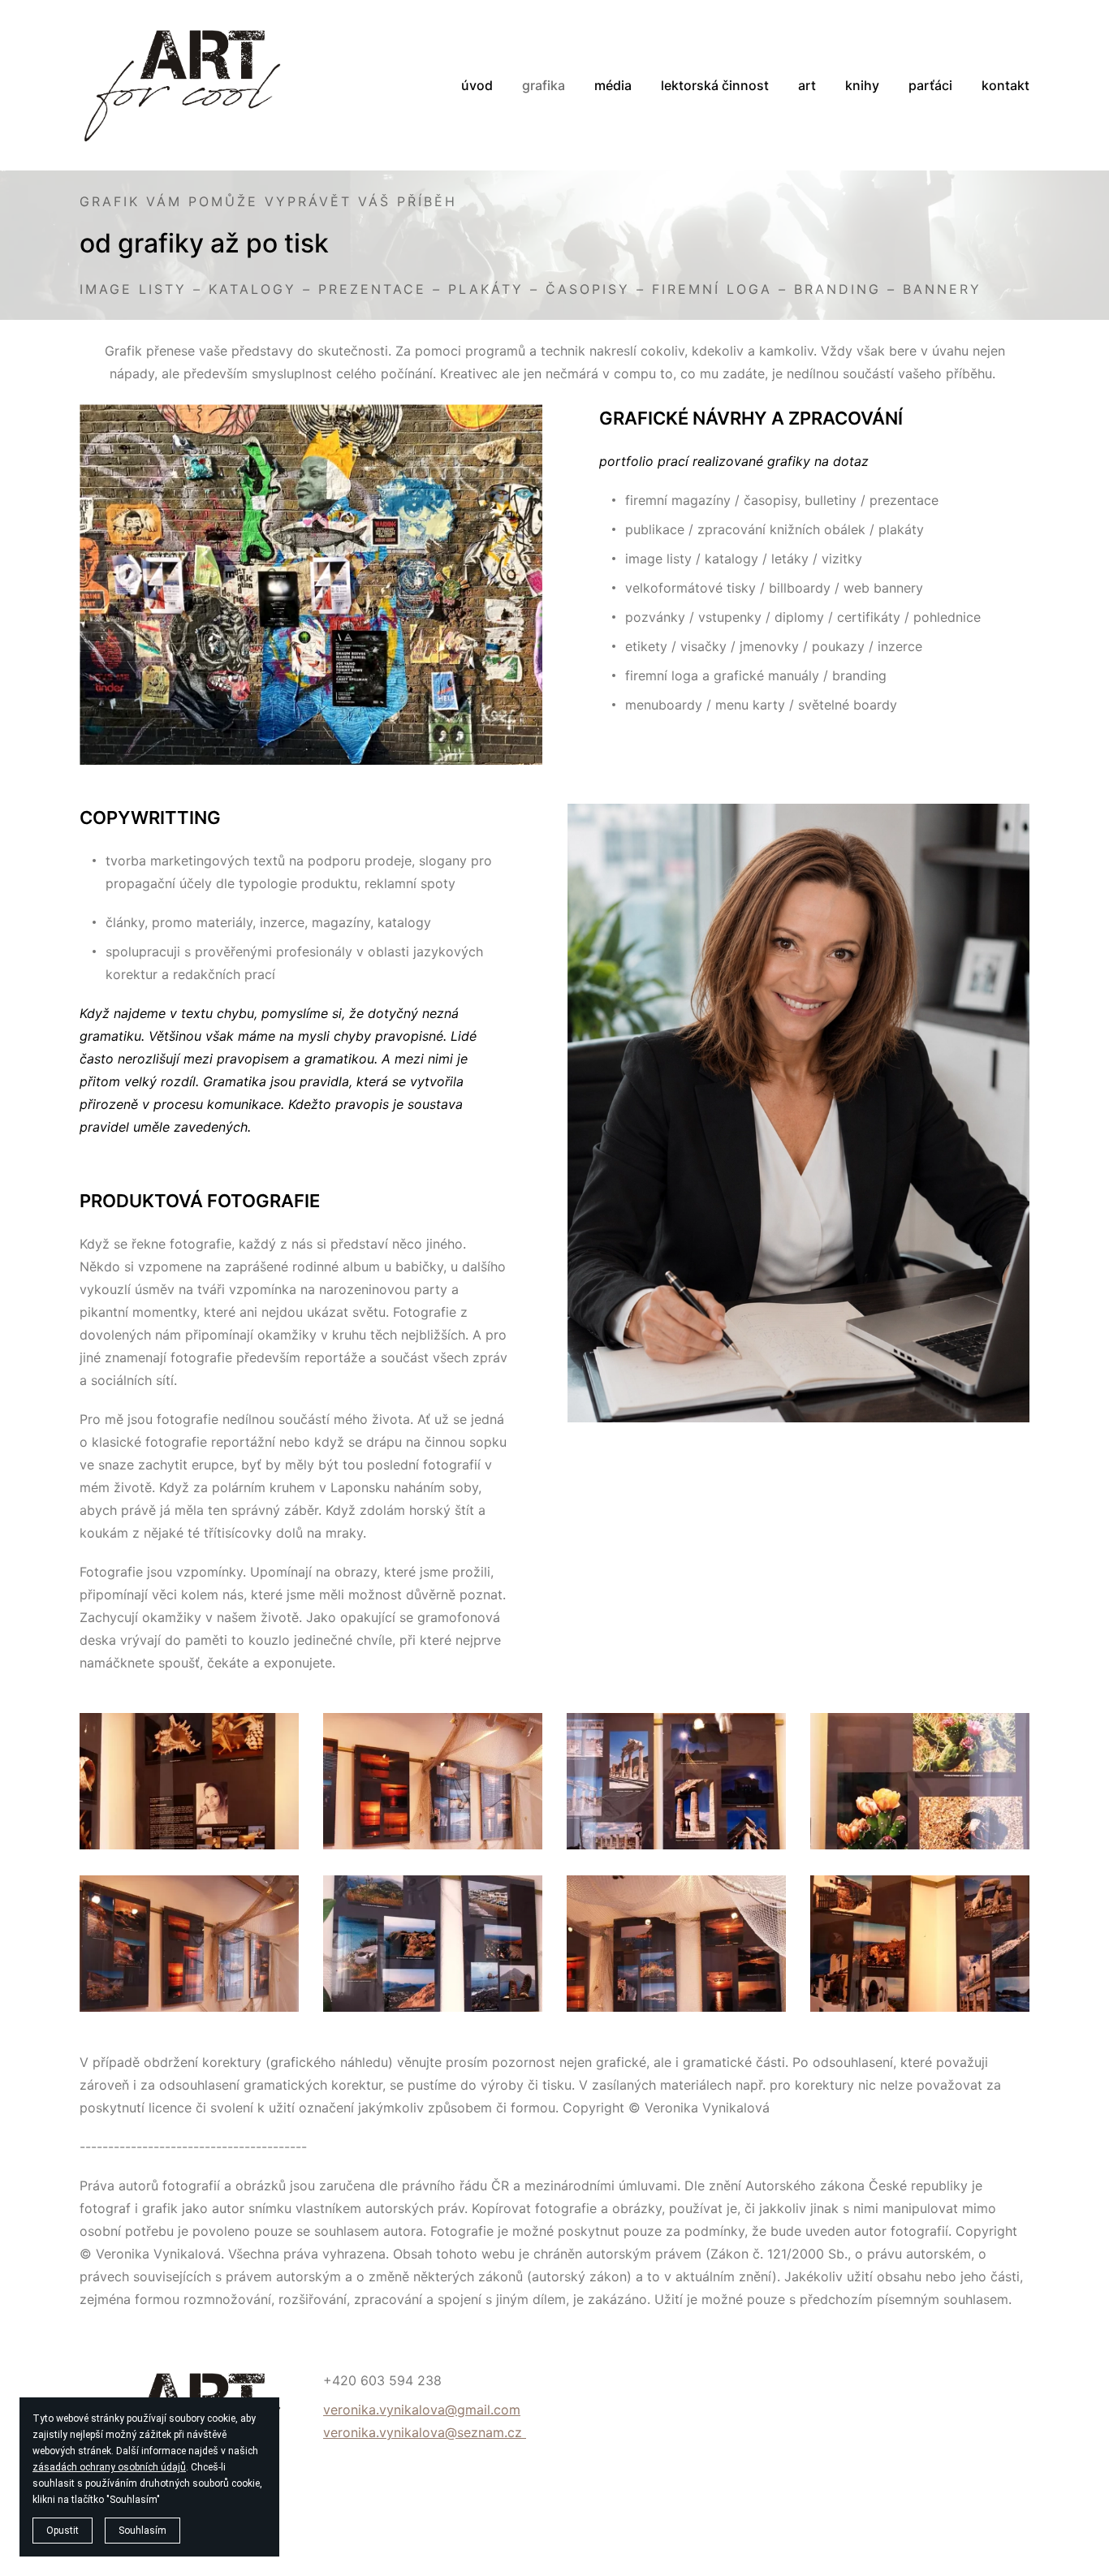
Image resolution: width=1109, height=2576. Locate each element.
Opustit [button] (63, 2531)
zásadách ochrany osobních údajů (109, 2467)
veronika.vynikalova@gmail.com (422, 2410)
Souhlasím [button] (142, 2531)
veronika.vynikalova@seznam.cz (425, 2432)
